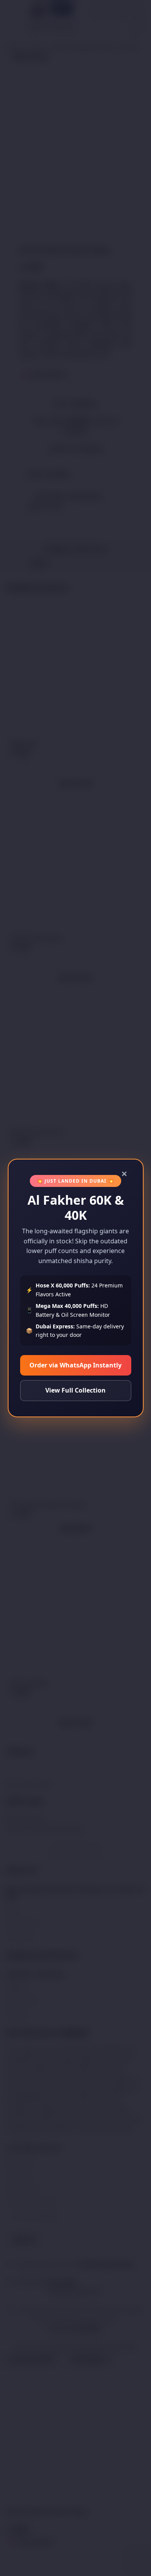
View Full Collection (75, 1390)
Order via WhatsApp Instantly (75, 1365)
